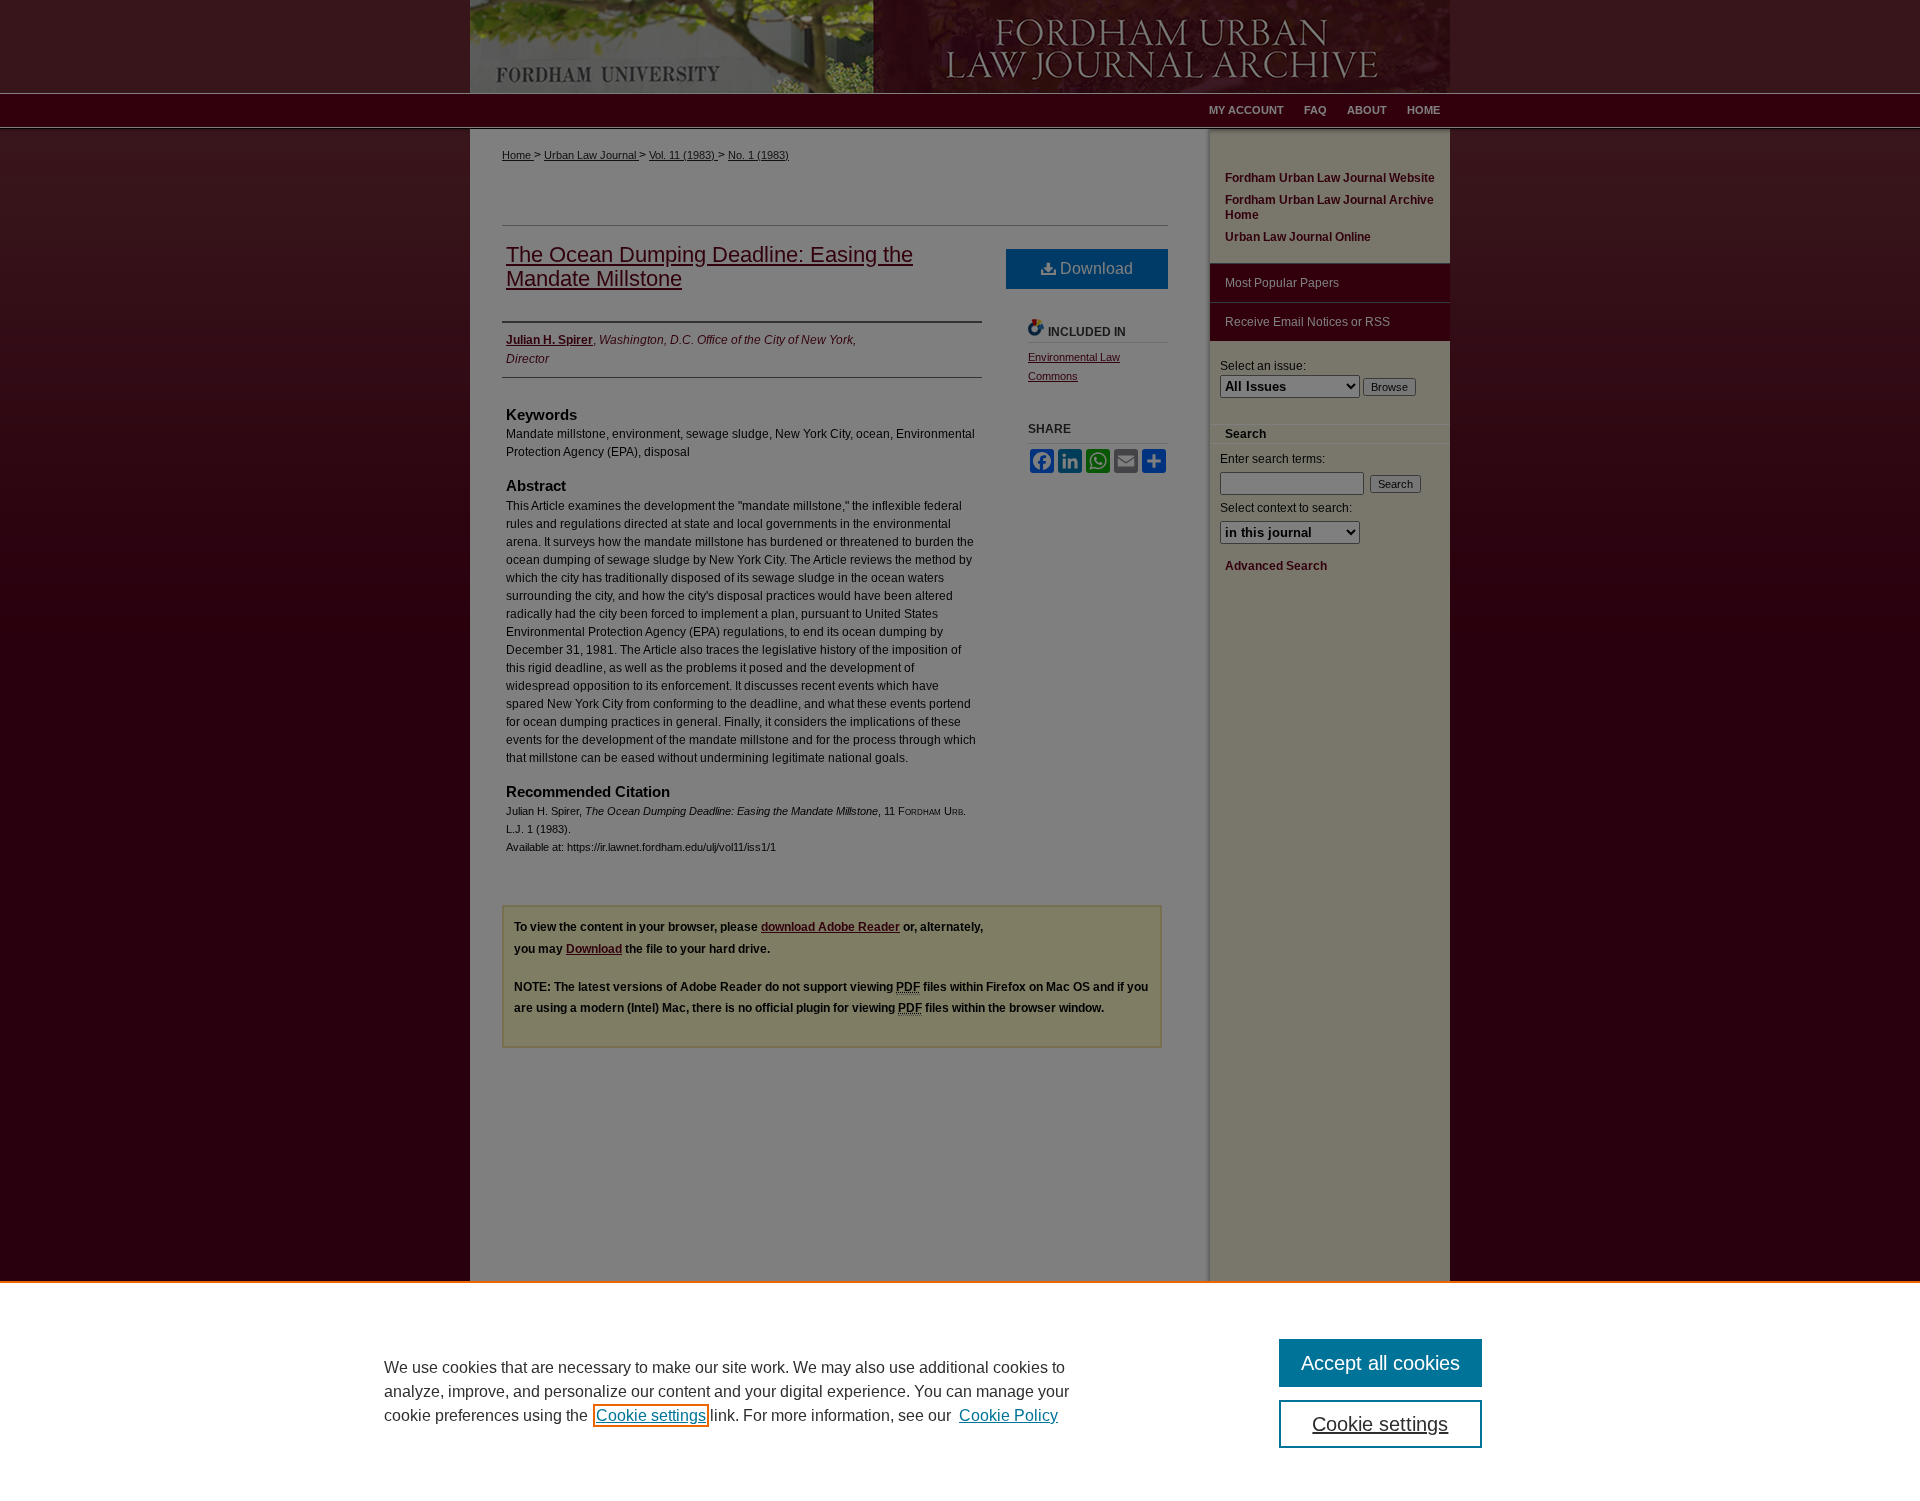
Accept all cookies (1380, 1363)
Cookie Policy (1008, 1415)
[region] (960, 1391)
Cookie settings (651, 1415)
